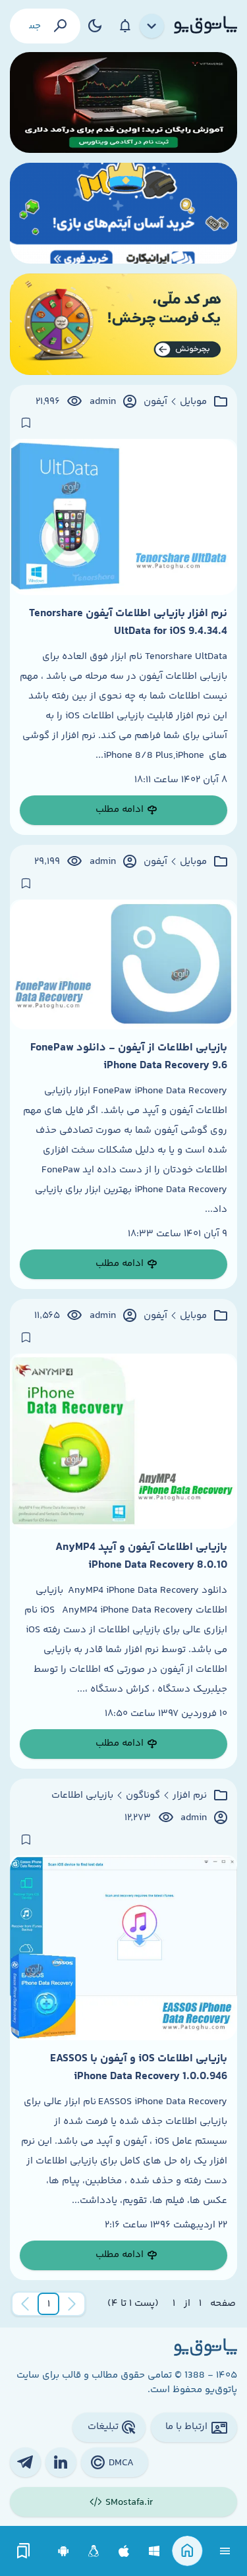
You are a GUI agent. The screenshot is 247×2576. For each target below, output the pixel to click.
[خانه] (187, 2551)
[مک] (124, 2551)
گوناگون (143, 1796)
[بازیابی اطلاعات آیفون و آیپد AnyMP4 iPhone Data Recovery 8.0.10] (123, 1442)
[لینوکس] (94, 2551)
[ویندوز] (154, 2551)
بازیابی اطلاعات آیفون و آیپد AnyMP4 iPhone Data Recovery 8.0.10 (141, 1556)
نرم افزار (190, 1796)
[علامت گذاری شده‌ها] (24, 2551)
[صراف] (123, 324)
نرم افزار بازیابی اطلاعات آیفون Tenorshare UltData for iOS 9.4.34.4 (128, 622)
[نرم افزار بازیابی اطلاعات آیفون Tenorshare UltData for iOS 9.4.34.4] (123, 517)
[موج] (123, 102)
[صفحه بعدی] (25, 2304)
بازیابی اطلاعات (82, 1796)
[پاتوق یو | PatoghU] (206, 26)
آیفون (155, 402)
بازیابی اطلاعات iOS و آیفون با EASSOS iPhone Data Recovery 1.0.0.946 (139, 2067)
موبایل (193, 402)
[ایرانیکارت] (123, 213)
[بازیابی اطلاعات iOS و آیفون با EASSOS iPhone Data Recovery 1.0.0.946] (123, 1948)
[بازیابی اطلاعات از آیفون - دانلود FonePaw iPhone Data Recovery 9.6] (123, 965)
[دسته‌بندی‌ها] (152, 26)
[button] (49, 2304)
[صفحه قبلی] (72, 2304)
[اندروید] (64, 2551)
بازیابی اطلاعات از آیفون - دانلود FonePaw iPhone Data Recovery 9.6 (129, 1056)
